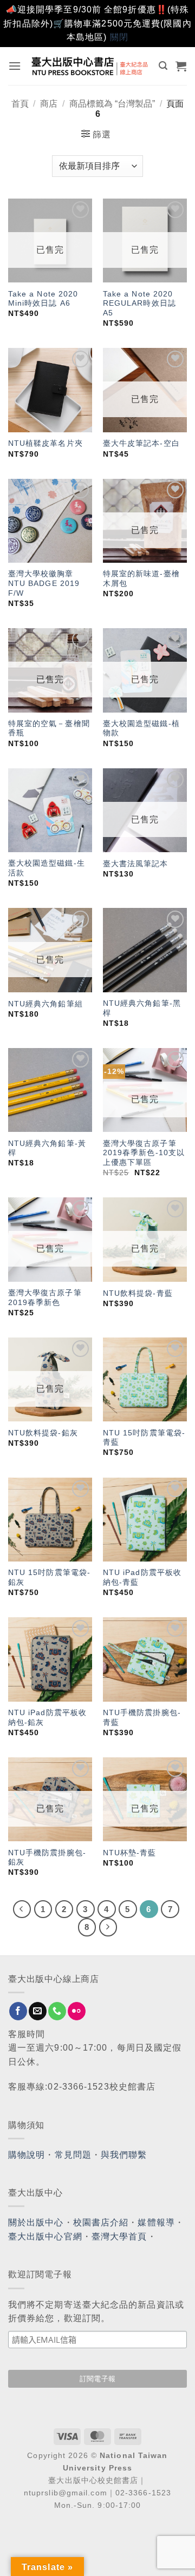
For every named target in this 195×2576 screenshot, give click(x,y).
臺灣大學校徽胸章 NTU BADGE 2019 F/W (44, 583)
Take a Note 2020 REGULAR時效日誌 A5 (139, 304)
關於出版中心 (36, 2222)
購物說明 (27, 2155)
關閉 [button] (119, 37)
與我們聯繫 (124, 2155)
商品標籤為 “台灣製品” (112, 104)
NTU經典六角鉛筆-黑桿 (142, 1008)
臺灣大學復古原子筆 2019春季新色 (45, 1298)
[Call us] (57, 2011)
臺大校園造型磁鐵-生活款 (47, 868)
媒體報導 (156, 2222)
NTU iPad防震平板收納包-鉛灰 (47, 1718)
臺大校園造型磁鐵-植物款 (141, 729)
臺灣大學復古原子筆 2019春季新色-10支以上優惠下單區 (144, 1153)
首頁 (20, 104)
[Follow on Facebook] (18, 2011)
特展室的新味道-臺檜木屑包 (141, 579)
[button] (15, 66)
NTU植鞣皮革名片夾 (45, 443)
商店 (49, 104)
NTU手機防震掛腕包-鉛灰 (47, 1858)
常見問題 (73, 2155)
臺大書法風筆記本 (136, 864)
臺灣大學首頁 (119, 2236)
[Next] (108, 1927)
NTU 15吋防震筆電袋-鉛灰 (49, 1577)
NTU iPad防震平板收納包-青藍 (142, 1577)
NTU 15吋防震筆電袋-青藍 (144, 1438)
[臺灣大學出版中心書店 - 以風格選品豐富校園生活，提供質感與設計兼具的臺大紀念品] (90, 66)
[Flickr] (77, 2011)
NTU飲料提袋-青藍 (138, 1293)
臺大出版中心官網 (45, 2236)
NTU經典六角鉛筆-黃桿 (47, 1148)
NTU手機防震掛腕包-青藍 (142, 1718)
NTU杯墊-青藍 (130, 1853)
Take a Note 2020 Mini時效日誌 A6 (43, 299)
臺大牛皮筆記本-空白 (141, 443)
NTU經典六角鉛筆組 (45, 1004)
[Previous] (22, 1909)
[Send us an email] (38, 2011)
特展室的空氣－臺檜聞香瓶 (49, 729)
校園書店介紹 (101, 2222)
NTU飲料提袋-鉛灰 (43, 1433)
